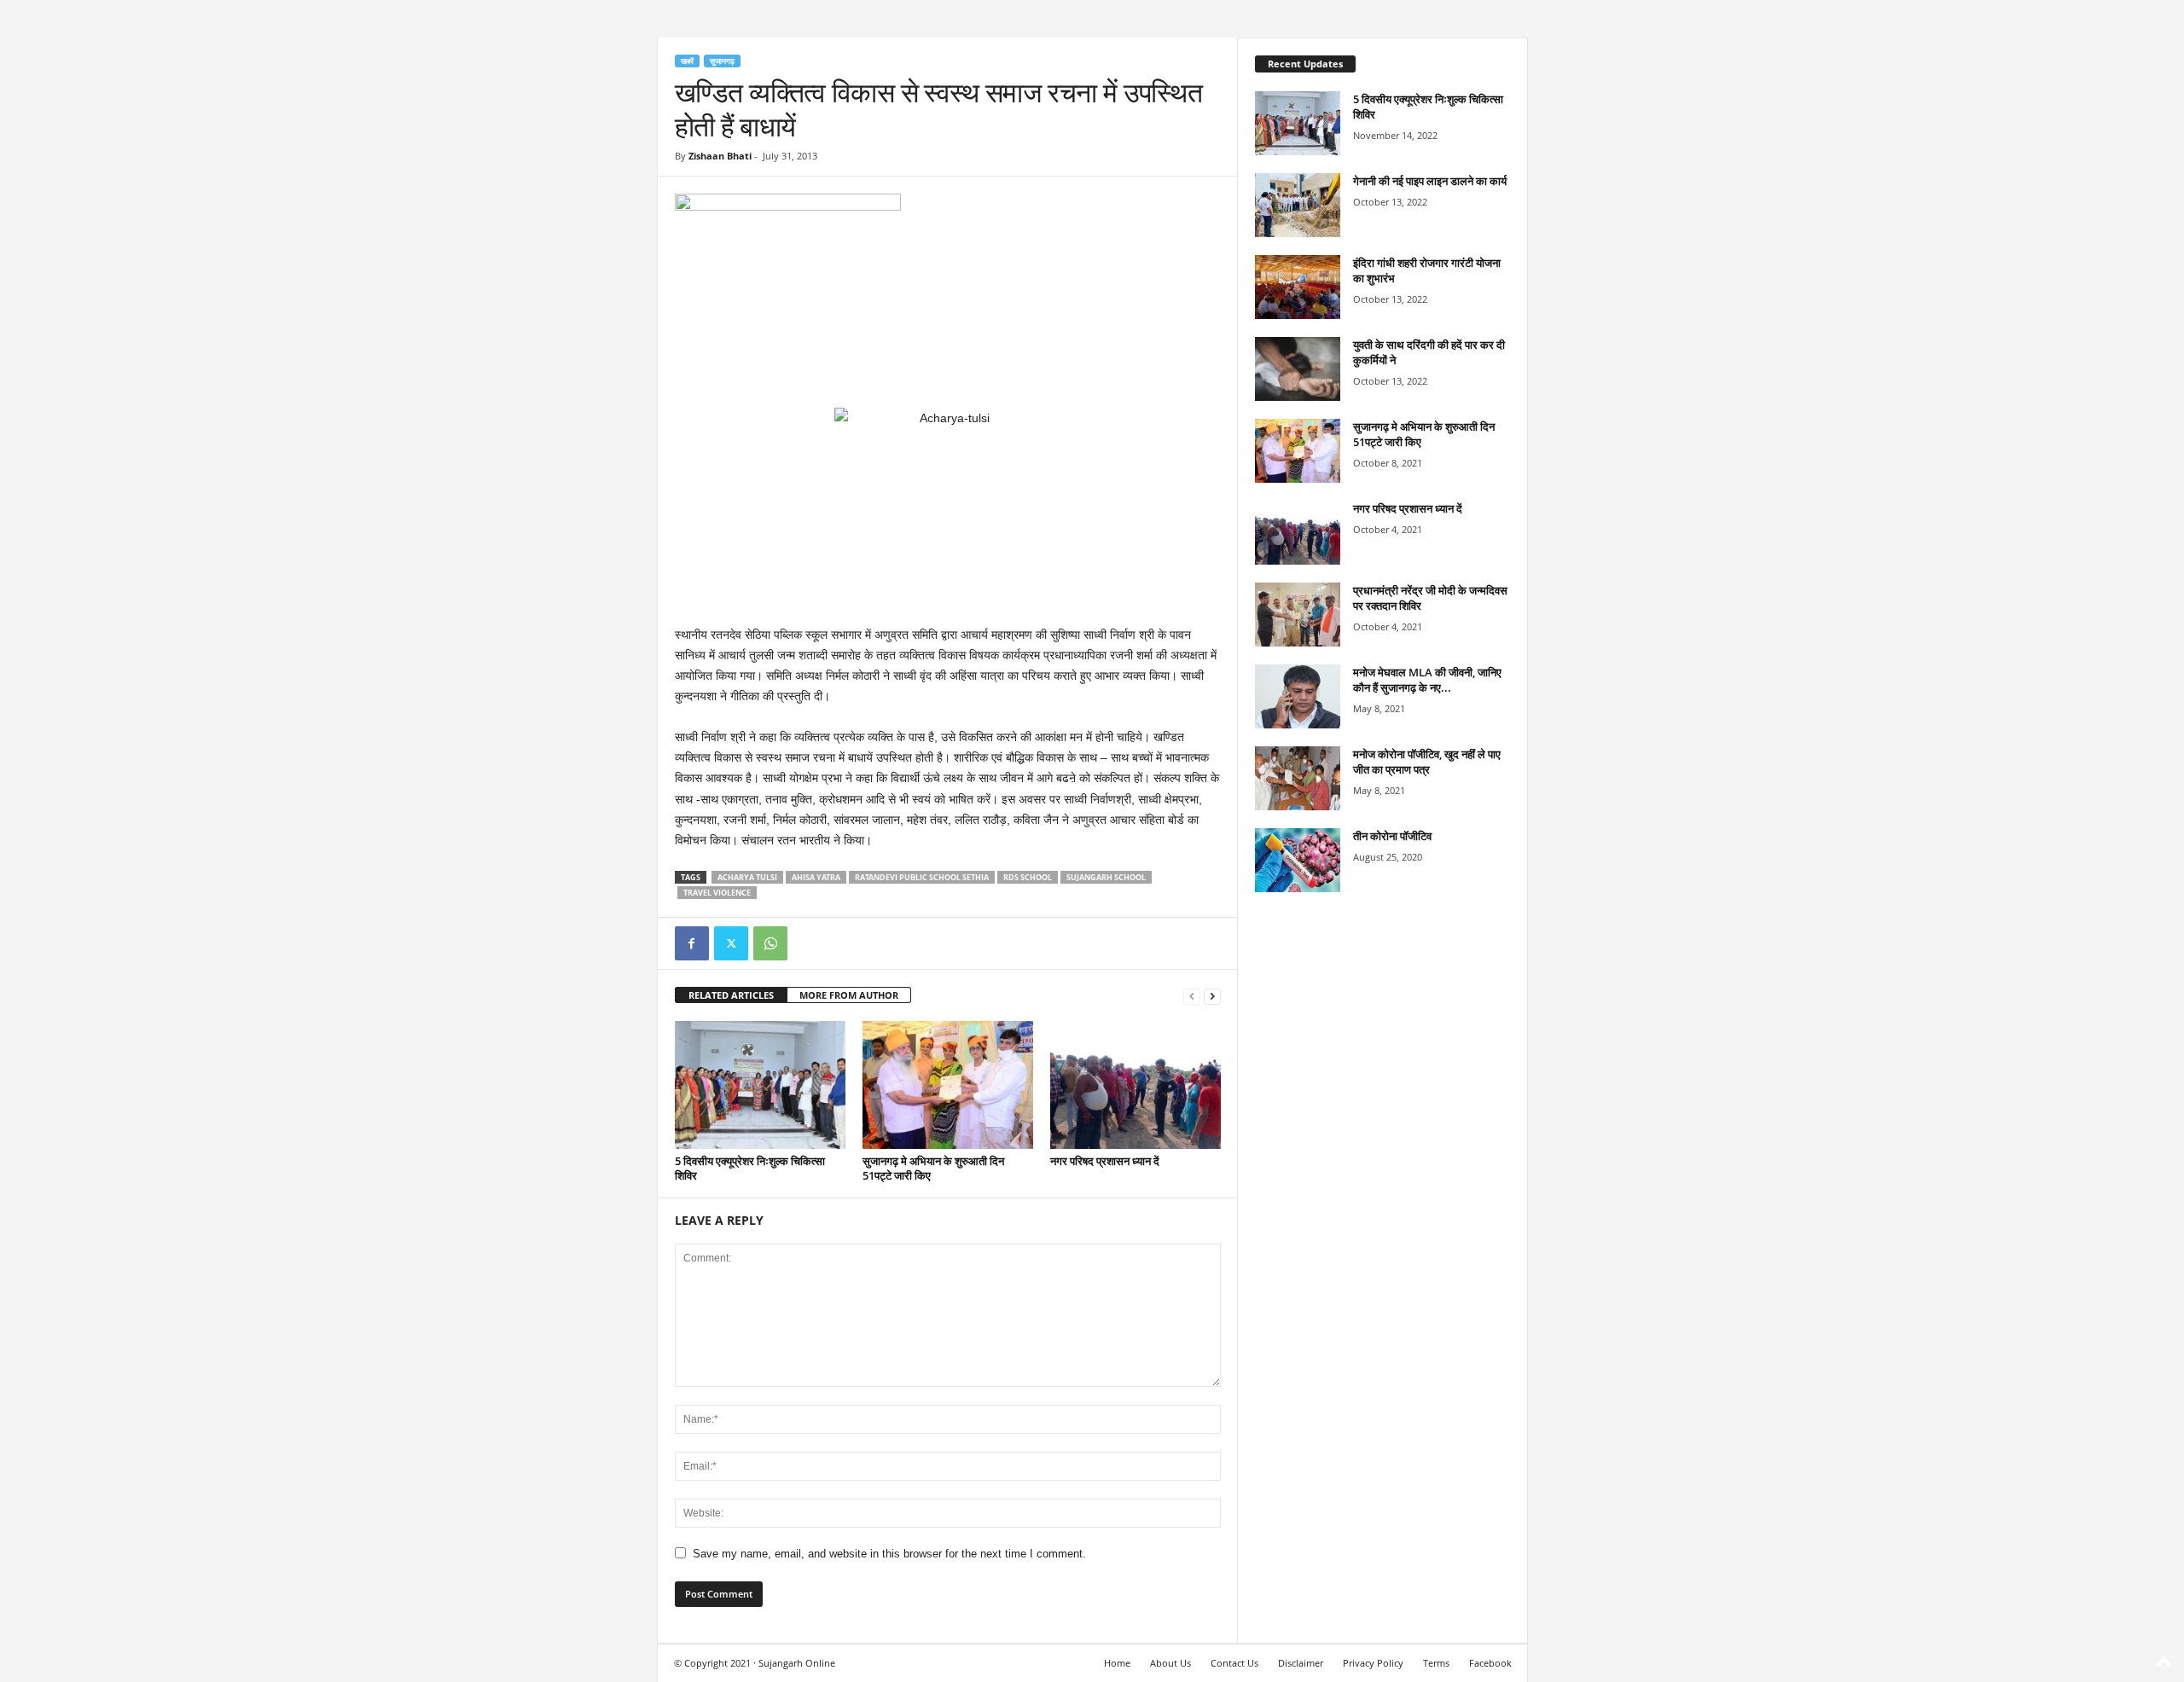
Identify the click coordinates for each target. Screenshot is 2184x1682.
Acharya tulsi (747, 877)
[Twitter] (731, 943)
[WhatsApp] (770, 943)
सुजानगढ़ (722, 61)
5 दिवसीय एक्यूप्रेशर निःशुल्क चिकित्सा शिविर (750, 1168)
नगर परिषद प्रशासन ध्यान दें (1105, 1161)
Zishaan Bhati (720, 156)
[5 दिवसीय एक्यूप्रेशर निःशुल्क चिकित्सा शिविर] (760, 1085)
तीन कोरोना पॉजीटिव (1392, 836)
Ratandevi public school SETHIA (922, 877)
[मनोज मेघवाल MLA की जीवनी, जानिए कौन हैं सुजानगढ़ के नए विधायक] (1298, 696)
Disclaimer (1301, 1663)
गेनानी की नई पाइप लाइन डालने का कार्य (1430, 181)
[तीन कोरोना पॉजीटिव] (1298, 860)
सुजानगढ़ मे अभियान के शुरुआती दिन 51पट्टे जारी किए (933, 1168)
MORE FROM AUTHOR (849, 995)
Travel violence (717, 893)
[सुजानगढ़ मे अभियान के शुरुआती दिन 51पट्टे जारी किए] (948, 1085)
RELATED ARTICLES (731, 995)
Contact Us (1234, 1663)
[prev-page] (1192, 996)
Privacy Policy (1373, 1663)
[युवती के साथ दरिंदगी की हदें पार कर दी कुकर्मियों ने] (1298, 369)
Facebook (1490, 1663)
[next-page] (1212, 996)
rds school (1028, 877)
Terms (1436, 1663)
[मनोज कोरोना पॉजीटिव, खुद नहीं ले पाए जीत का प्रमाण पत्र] (1298, 778)
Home (1117, 1663)
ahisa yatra (816, 877)
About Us (1170, 1663)
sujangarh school (1106, 877)
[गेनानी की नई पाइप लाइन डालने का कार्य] (1298, 205)
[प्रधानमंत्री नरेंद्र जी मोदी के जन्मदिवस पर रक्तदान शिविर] (1298, 615)
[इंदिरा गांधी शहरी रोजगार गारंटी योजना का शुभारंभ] (1298, 287)
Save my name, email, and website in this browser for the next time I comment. (889, 1554)
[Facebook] (692, 943)
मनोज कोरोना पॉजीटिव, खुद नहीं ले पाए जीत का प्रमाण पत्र (1427, 762)
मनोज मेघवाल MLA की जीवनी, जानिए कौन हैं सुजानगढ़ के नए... (1427, 680)
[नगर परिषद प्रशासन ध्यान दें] (1136, 1085)
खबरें (687, 61)
